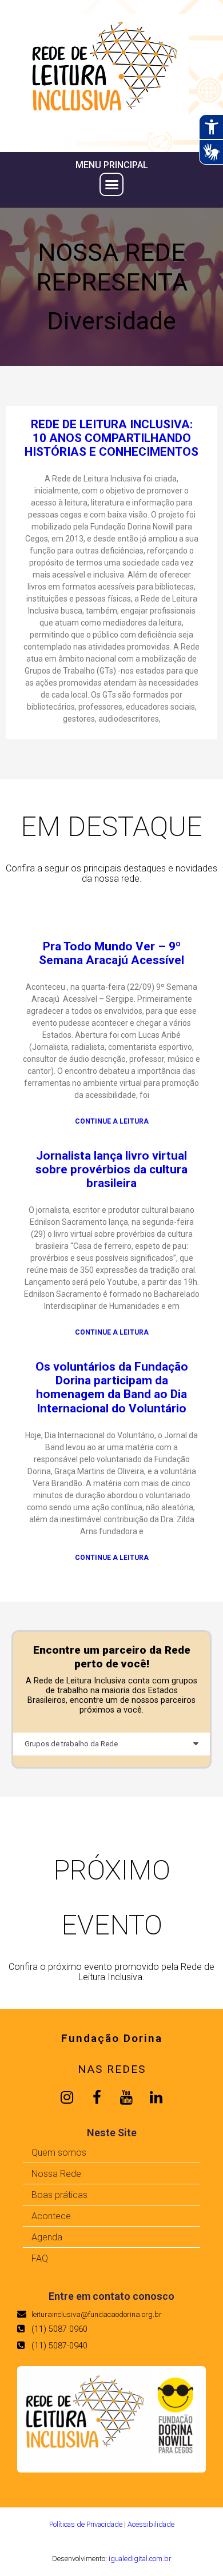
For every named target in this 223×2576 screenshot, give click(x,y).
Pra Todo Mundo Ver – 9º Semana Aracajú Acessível (111, 953)
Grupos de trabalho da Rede (71, 1744)
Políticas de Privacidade (86, 2524)
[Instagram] (67, 2097)
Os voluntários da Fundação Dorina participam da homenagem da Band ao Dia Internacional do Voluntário (112, 1387)
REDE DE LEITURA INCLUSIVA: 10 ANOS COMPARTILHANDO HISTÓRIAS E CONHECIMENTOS (111, 438)
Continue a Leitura (112, 1122)
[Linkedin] (156, 2097)
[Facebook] (97, 2097)
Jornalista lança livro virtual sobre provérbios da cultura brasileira (111, 1169)
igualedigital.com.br (140, 2559)
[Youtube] (126, 2097)
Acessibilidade (151, 2524)
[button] (111, 185)
